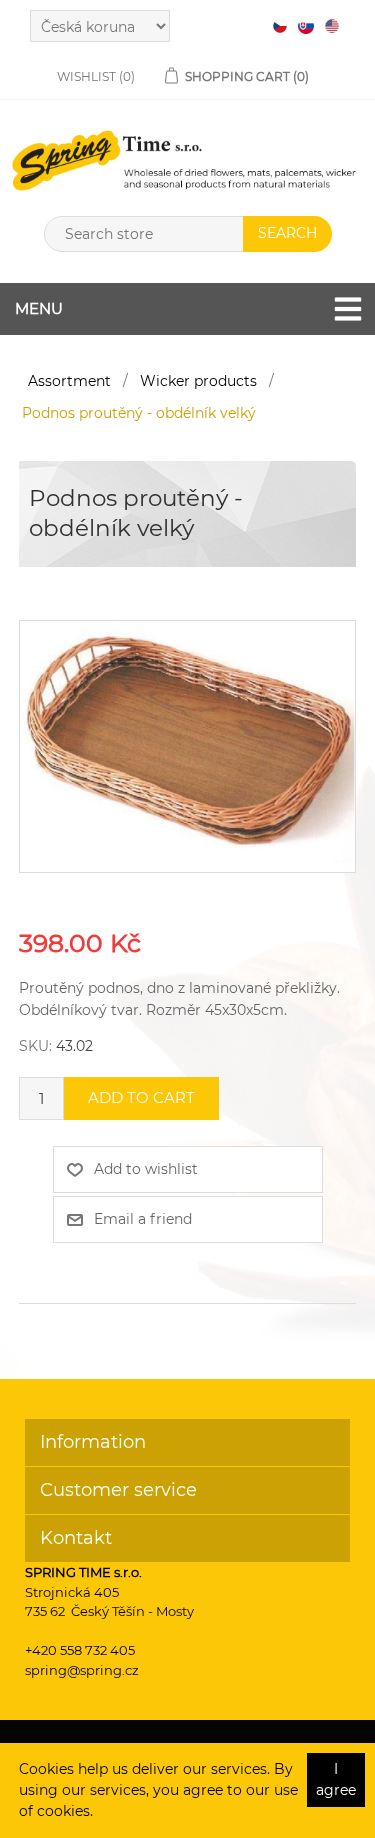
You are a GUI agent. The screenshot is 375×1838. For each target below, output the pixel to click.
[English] (332, 26)
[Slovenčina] (306, 26)
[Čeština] (280, 26)
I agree (336, 1779)
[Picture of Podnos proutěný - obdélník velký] (187, 745)
